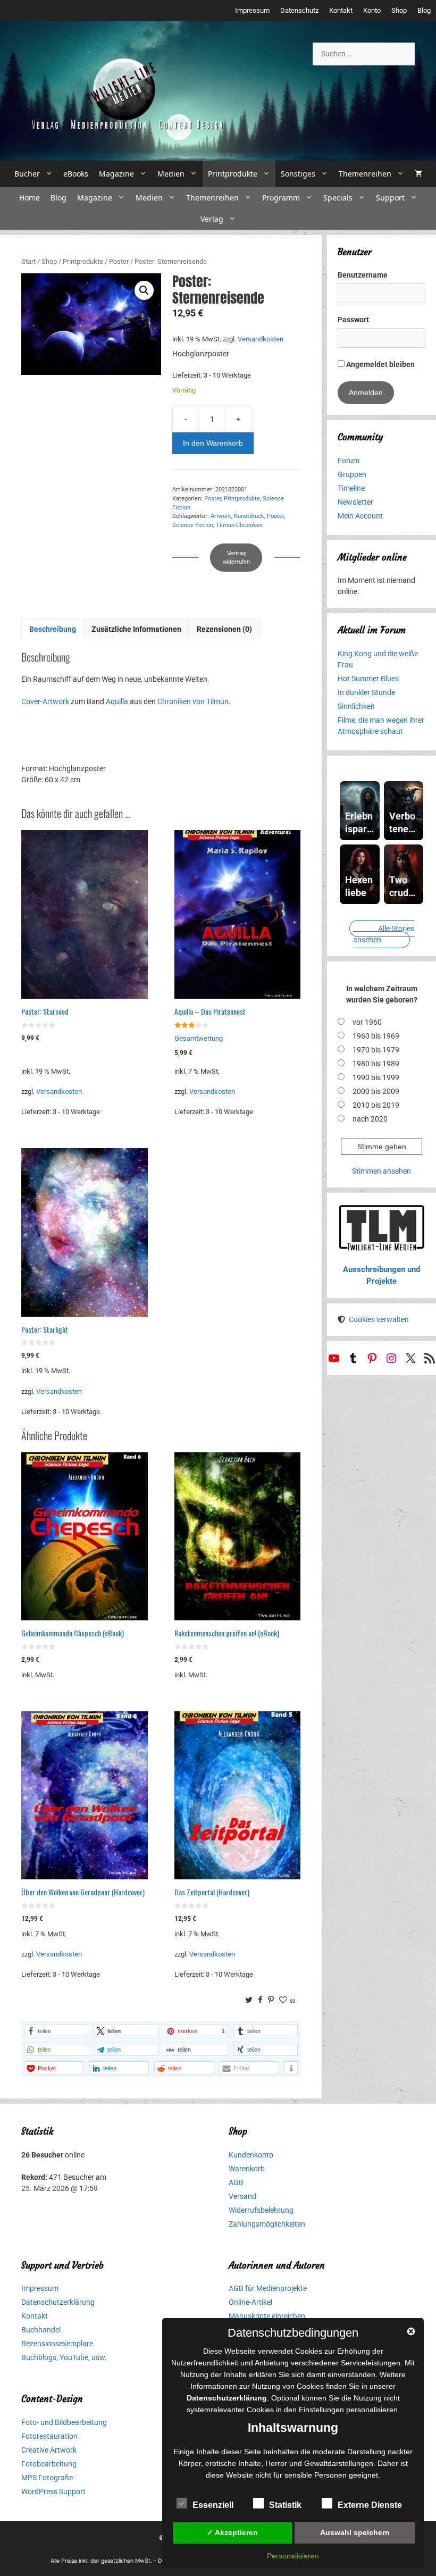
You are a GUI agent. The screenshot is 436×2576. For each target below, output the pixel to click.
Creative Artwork (49, 2450)
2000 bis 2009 (376, 1091)
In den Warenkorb (213, 443)
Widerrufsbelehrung (261, 2210)
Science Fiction (193, 525)
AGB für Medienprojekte (268, 2288)
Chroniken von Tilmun (193, 701)
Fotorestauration (49, 2436)
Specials (338, 198)
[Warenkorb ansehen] (418, 174)
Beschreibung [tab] (53, 629)
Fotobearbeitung (49, 2464)
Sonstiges (298, 174)
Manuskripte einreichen (267, 2316)
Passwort (353, 320)
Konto (372, 10)
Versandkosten (261, 339)
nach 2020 (370, 1119)
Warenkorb (247, 2169)
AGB (236, 2182)
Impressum (252, 10)
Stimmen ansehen (381, 1171)
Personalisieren (293, 2556)
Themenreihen (365, 174)
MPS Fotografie (47, 2478)
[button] (144, 290)
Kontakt (341, 10)
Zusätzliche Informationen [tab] (136, 629)
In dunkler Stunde (366, 692)
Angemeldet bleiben (380, 364)
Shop (399, 10)
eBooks (76, 174)
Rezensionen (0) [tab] (224, 629)
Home (30, 198)
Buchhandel (41, 2330)
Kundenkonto (251, 2155)
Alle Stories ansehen (384, 934)
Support (390, 198)
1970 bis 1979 (376, 1050)
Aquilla (117, 701)
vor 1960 (367, 1022)
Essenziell (213, 2505)
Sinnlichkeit (356, 706)
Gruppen (352, 474)
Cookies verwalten (379, 1319)
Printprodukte (233, 174)
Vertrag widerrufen (236, 558)
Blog (424, 10)
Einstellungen (321, 2410)
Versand (242, 2196)
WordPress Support (53, 2491)
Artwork (221, 516)
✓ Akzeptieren (232, 2532)
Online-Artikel (250, 2302)
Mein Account (360, 516)
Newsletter (355, 502)
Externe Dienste (370, 2505)
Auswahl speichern (355, 2532)
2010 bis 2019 (376, 1105)
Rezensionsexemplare (57, 2344)
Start (28, 261)
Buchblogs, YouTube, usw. (64, 2357)
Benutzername (363, 275)
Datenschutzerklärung (58, 2302)
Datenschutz (299, 10)
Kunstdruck (249, 516)
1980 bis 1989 (376, 1064)
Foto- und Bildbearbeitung (64, 2422)
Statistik (285, 2505)
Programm (281, 198)
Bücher (27, 174)
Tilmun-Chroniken (239, 525)
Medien (171, 174)
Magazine (116, 174)
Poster (119, 261)
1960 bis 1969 (376, 1036)
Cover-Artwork (45, 701)
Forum (349, 461)
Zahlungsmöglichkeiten (267, 2224)
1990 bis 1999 (376, 1077)
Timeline (351, 488)
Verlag (212, 219)
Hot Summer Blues (368, 679)
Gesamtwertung (199, 1038)
